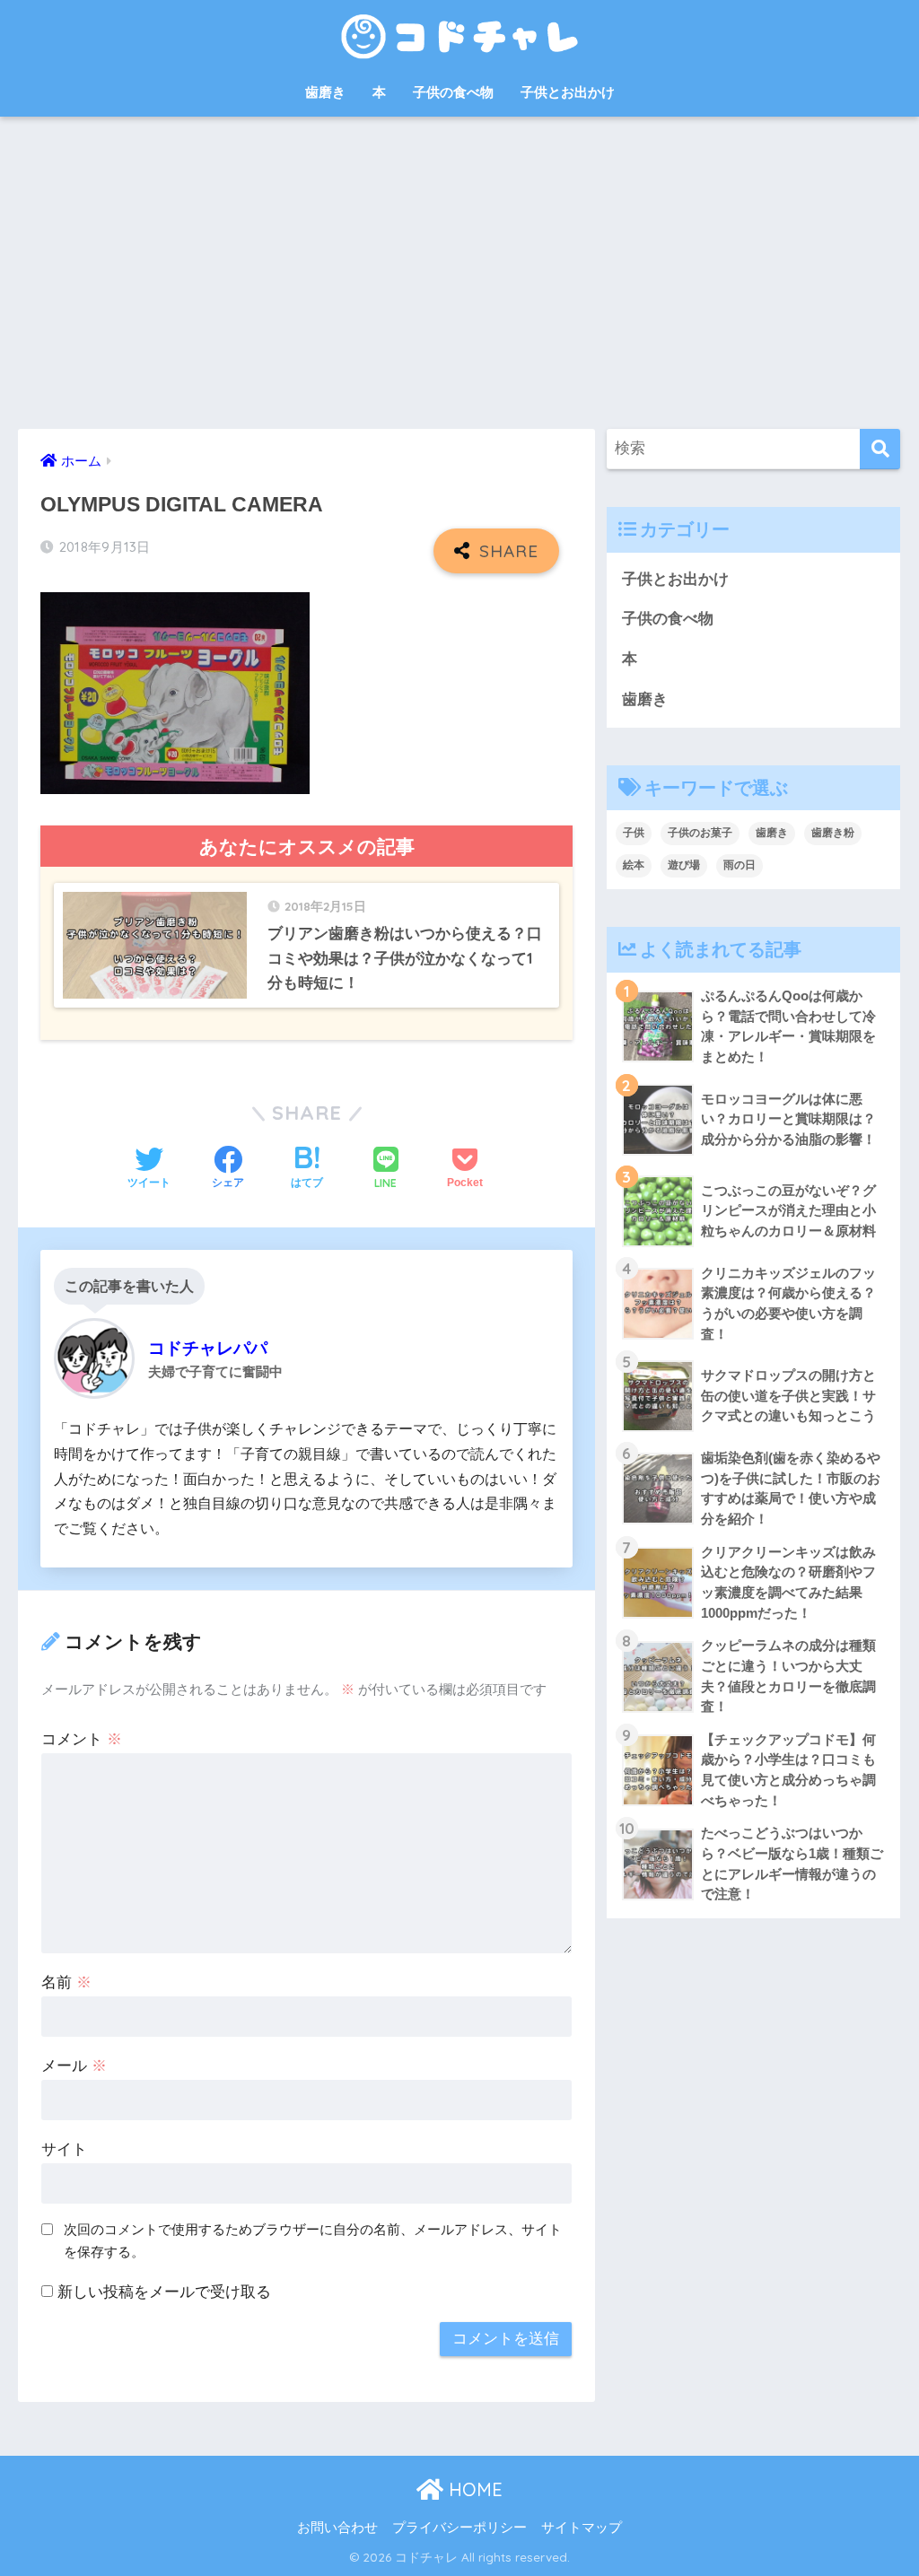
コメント (82, 1739)
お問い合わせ (337, 2528)
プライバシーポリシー (459, 2528)
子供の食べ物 (453, 92)
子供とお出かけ (568, 92)
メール (74, 2066)
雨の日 (740, 865)
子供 (634, 833)
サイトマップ (582, 2528)
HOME (473, 2489)
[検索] (880, 449)
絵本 (634, 865)
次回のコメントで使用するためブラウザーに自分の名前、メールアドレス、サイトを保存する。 (313, 2240)
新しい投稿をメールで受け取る (164, 2292)
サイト (64, 2149)
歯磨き (325, 92)
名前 (66, 1982)
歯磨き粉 (833, 833)
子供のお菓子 (700, 833)
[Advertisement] (459, 273)
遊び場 (684, 865)
